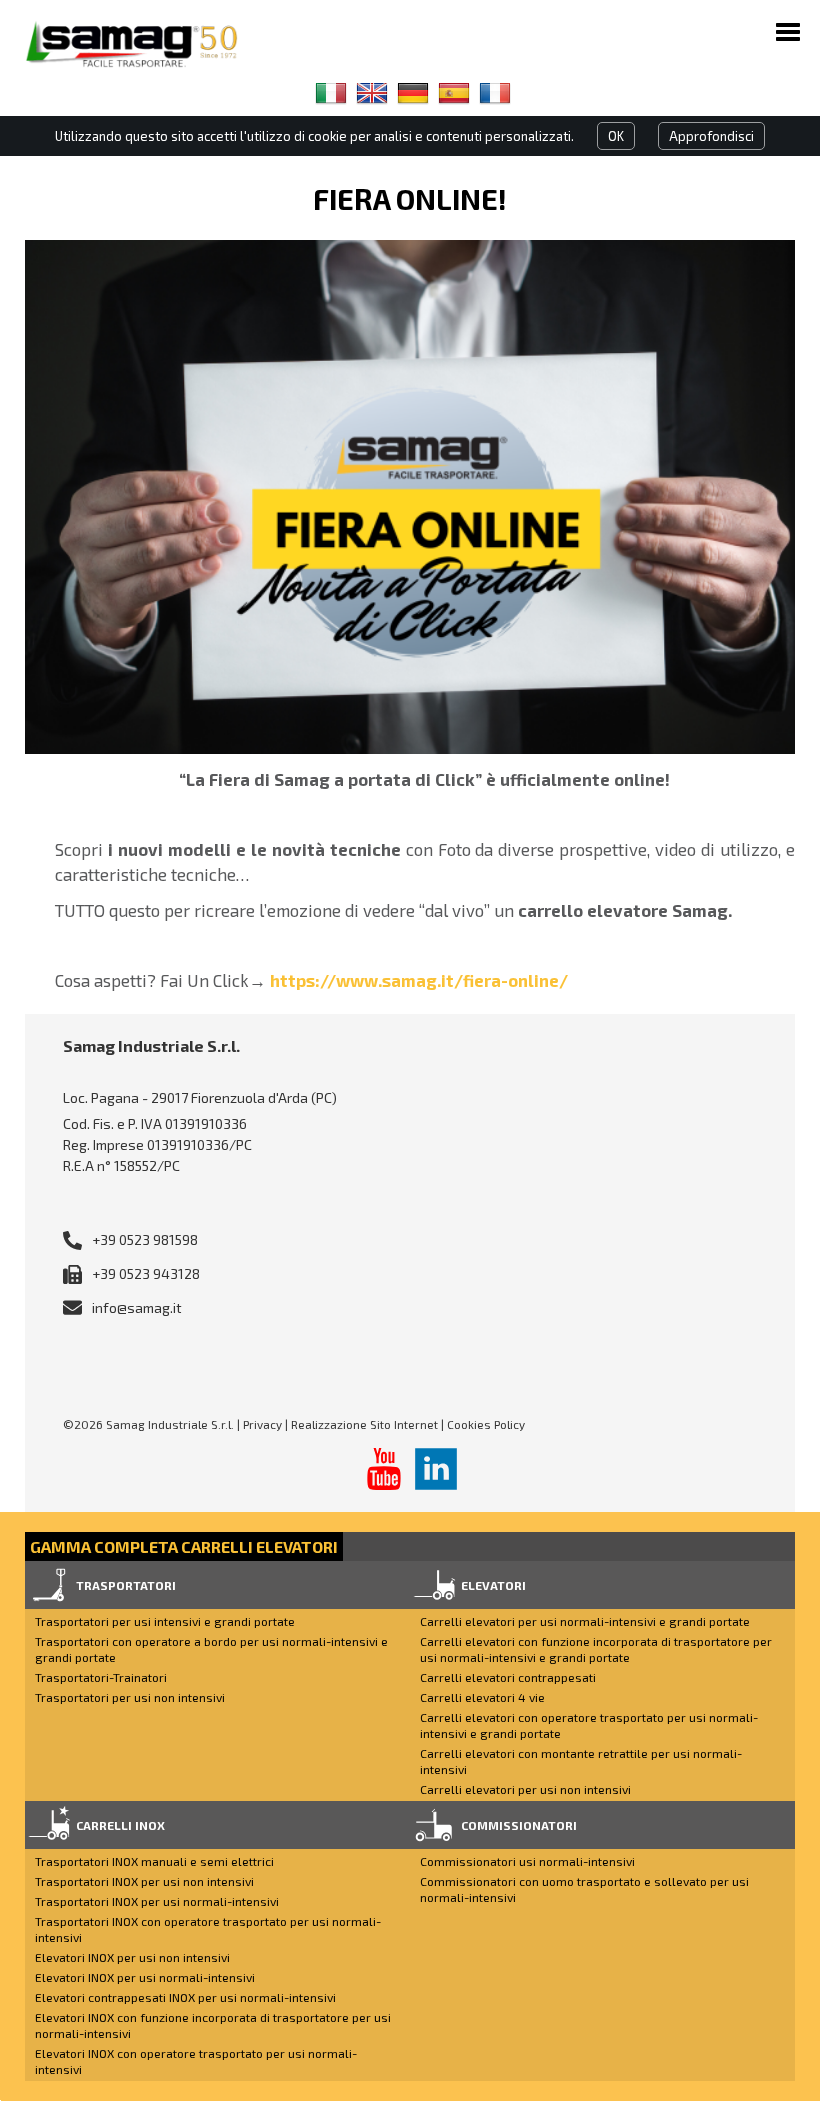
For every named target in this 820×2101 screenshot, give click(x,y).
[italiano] (331, 93)
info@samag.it (137, 1307)
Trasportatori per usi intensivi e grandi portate (165, 1621)
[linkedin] (436, 1469)
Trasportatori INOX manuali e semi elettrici (154, 1861)
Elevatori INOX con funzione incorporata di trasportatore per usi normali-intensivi (213, 2025)
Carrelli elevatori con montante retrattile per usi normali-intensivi (581, 1761)
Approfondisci (711, 136)
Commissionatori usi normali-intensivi (527, 1861)
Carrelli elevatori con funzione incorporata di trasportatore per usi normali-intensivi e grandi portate (596, 1649)
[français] (495, 93)
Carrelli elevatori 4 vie (482, 1697)
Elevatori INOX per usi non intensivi (132, 1957)
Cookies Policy (486, 1424)
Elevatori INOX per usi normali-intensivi (145, 1977)
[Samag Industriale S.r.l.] (145, 44)
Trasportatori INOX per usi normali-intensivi (157, 1901)
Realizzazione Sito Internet (364, 1424)
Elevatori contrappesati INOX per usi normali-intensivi (185, 1997)
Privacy (262, 1424)
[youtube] (384, 1469)
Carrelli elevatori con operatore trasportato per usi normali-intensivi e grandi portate (589, 1725)
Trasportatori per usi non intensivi (130, 1697)
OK (616, 136)
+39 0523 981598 (145, 1239)
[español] (454, 93)
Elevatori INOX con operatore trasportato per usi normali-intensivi (196, 2061)
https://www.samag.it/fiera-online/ (419, 980)
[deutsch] (413, 93)
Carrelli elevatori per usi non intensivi (525, 1789)
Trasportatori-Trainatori (101, 1677)
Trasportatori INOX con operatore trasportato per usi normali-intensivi (208, 1929)
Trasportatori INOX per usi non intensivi (144, 1881)
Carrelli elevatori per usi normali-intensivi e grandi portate (585, 1621)
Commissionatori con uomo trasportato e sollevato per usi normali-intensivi (584, 1889)
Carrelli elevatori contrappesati (508, 1677)
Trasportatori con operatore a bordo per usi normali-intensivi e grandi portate (211, 1649)
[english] (372, 93)
